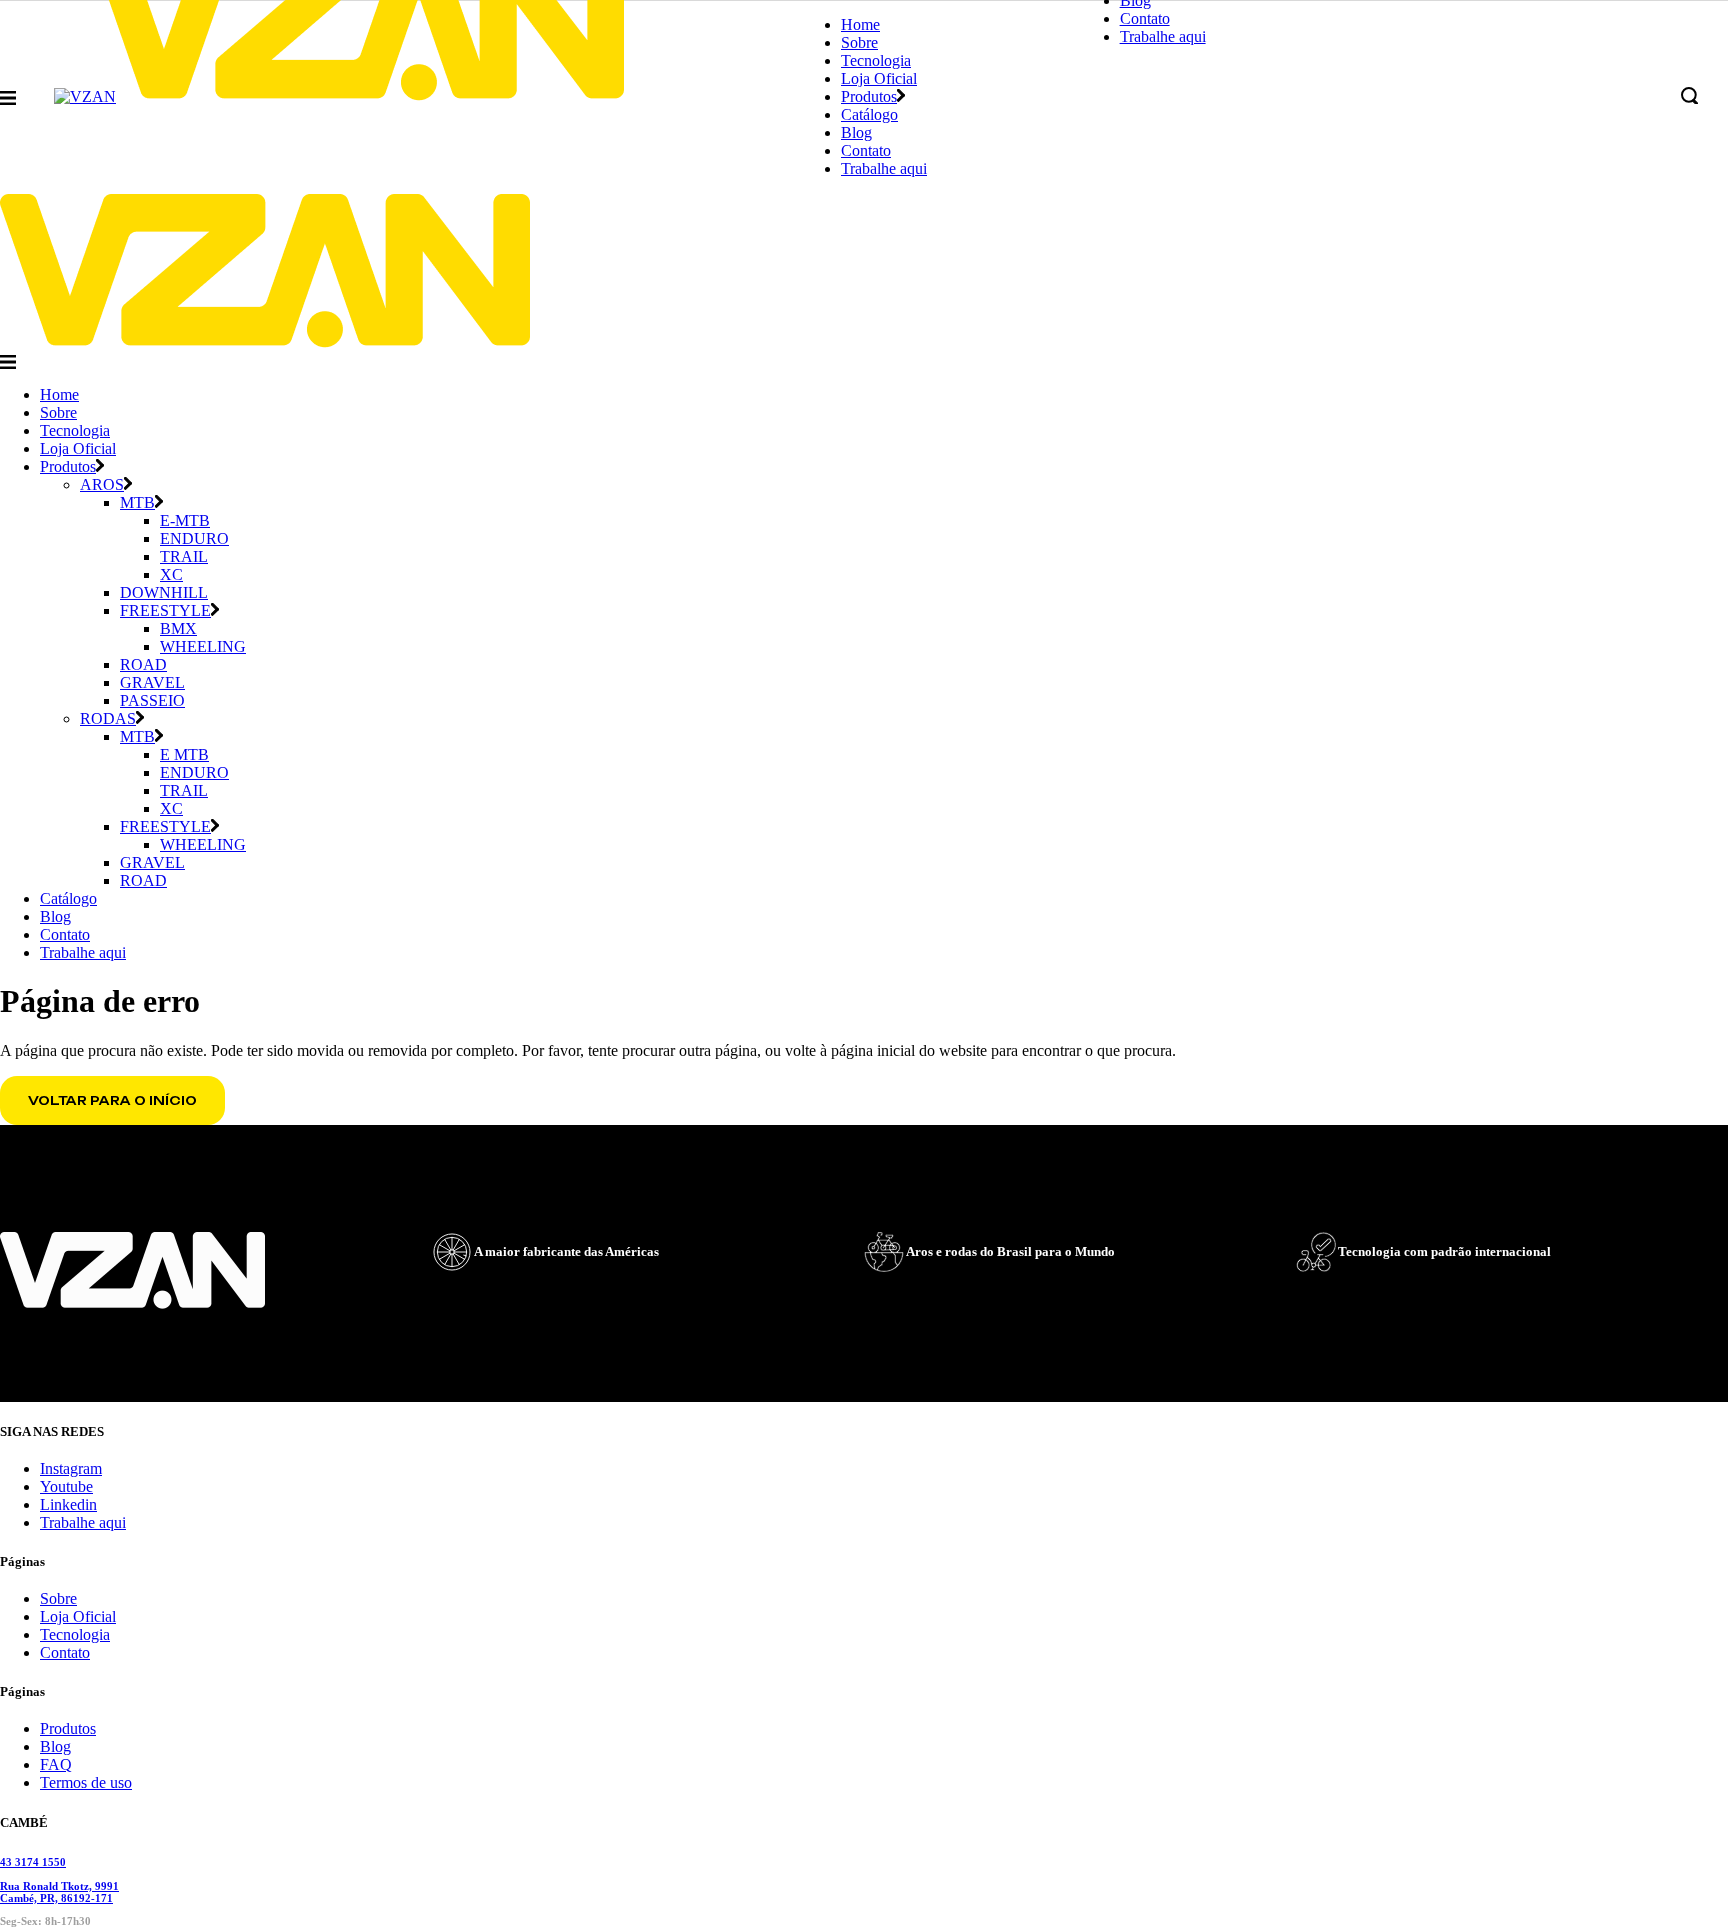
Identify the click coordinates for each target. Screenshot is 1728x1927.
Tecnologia (75, 1634)
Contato (65, 1652)
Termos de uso (86, 1782)
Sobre (58, 1598)
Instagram (71, 1468)
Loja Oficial (78, 1616)
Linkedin (68, 1504)
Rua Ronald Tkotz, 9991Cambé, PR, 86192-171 (59, 1892)
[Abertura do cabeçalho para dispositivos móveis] (8, 362)
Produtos (68, 1728)
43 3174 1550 (33, 1862)
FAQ (56, 1764)
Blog (55, 1746)
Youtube (66, 1486)
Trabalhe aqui (83, 1522)
